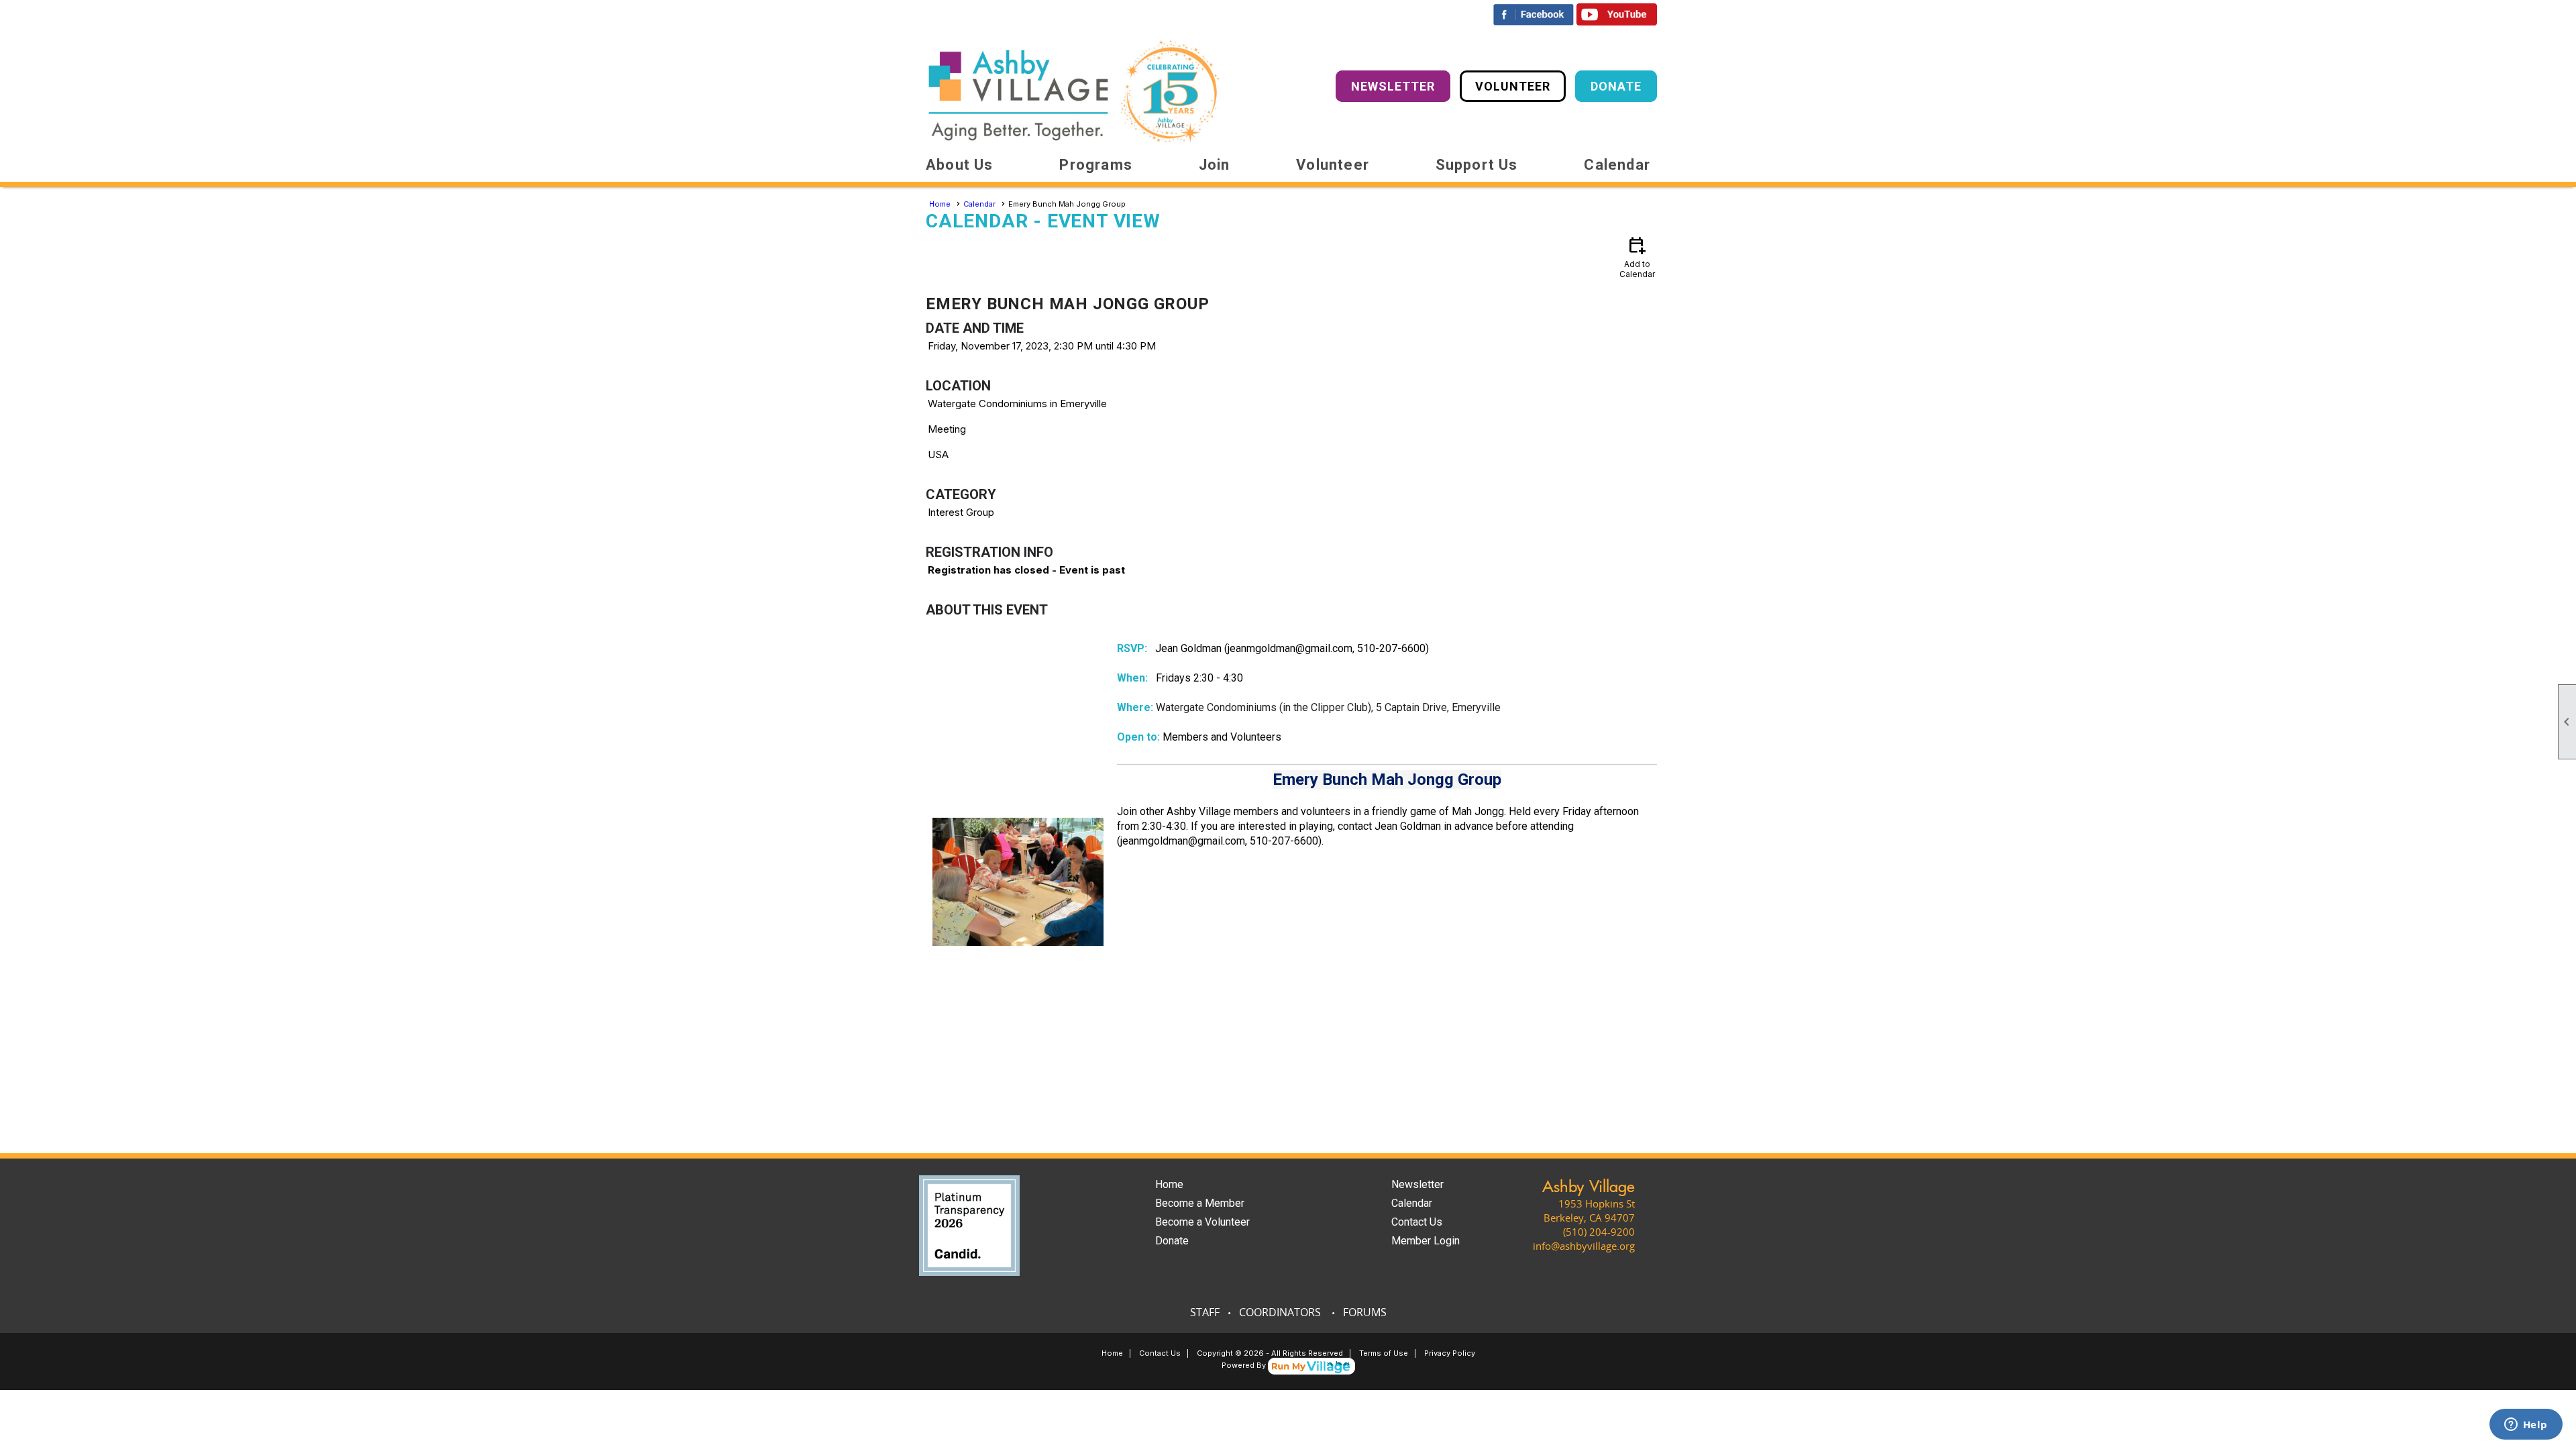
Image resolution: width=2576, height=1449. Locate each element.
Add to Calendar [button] (1637, 257)
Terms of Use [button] (1384, 1353)
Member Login (1426, 1241)
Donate (1172, 1241)
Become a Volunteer (1202, 1222)
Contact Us (1417, 1222)
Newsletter (1417, 1184)
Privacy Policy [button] (1450, 1353)
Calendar (1617, 165)
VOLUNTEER (1513, 86)
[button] (960, 165)
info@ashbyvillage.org (1584, 1246)
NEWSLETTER (1393, 86)
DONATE (1616, 86)
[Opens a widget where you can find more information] (2526, 1426)
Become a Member (1200, 1203)
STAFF (1205, 1312)
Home (940, 204)
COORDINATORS (1280, 1312)
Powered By (1245, 1365)
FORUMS (1365, 1312)
